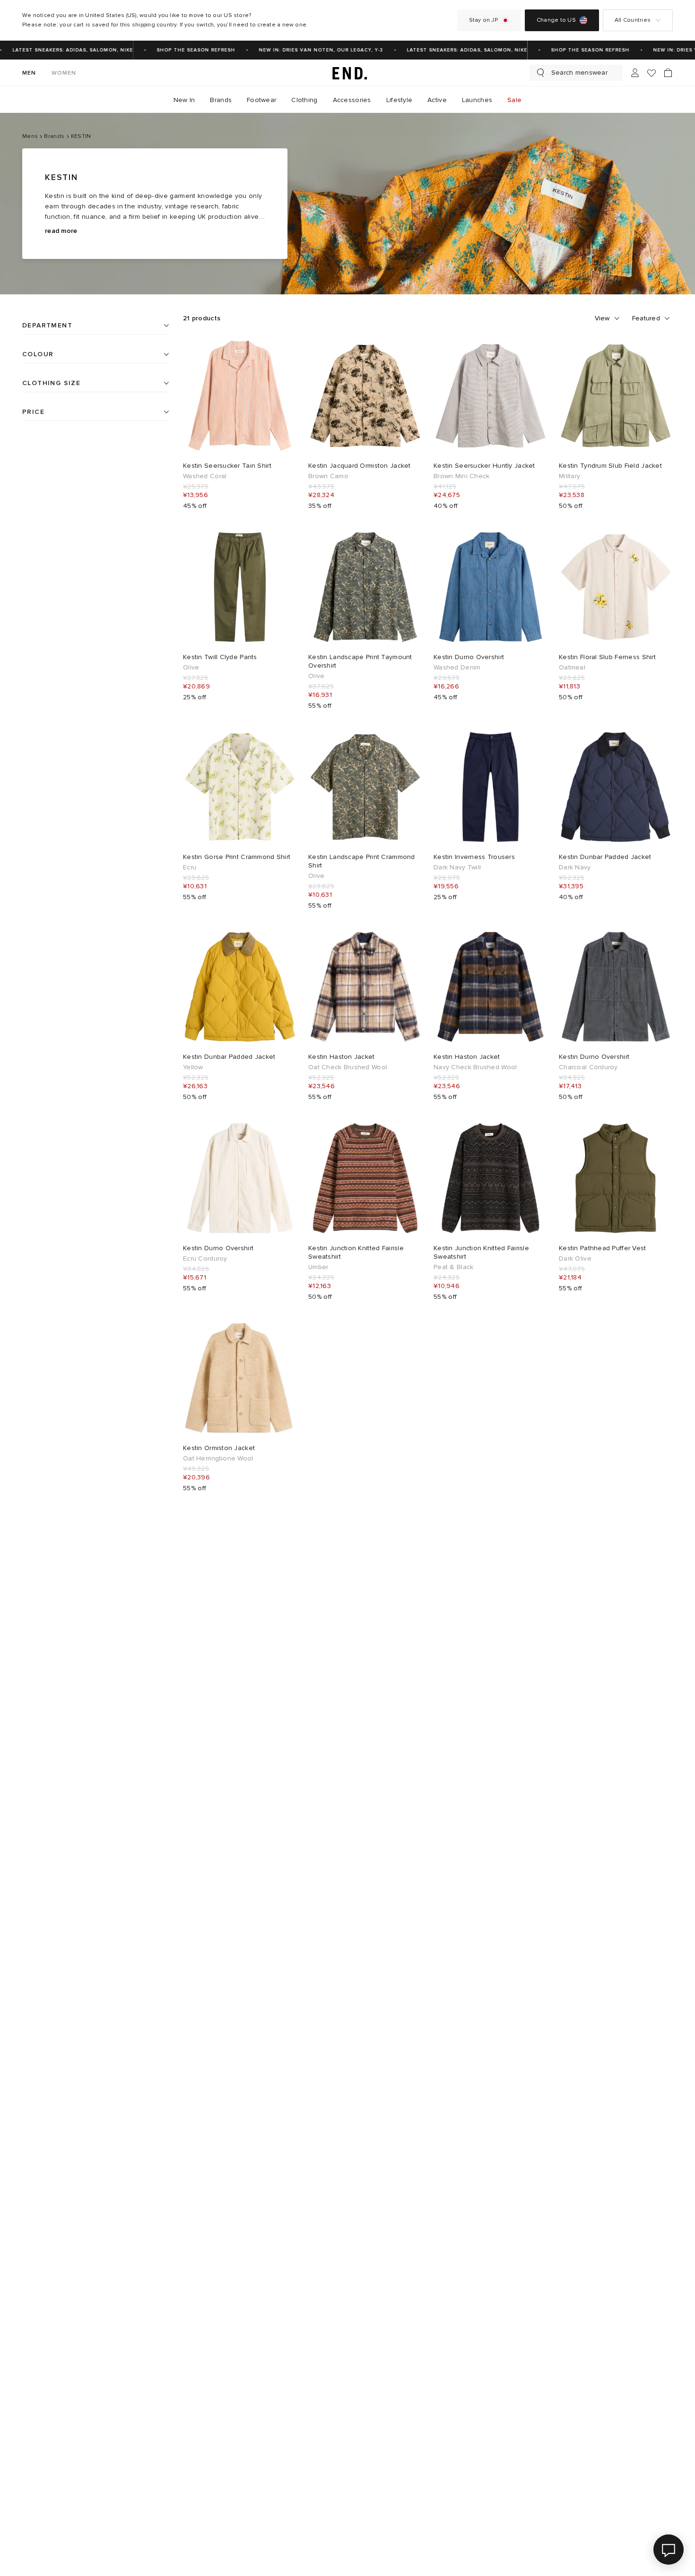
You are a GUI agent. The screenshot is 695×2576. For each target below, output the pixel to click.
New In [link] (184, 100)
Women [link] (64, 73)
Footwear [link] (261, 100)
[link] (347, 73)
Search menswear (579, 73)
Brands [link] (221, 100)
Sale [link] (514, 100)
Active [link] (437, 100)
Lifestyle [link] (400, 100)
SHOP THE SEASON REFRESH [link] (180, 50)
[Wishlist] (652, 73)
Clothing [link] (304, 100)
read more (61, 231)
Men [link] (29, 73)
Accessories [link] (352, 100)
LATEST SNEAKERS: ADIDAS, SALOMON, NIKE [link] (451, 50)
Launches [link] (477, 100)
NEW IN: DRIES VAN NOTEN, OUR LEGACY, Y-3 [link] (305, 50)
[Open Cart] (668, 73)
